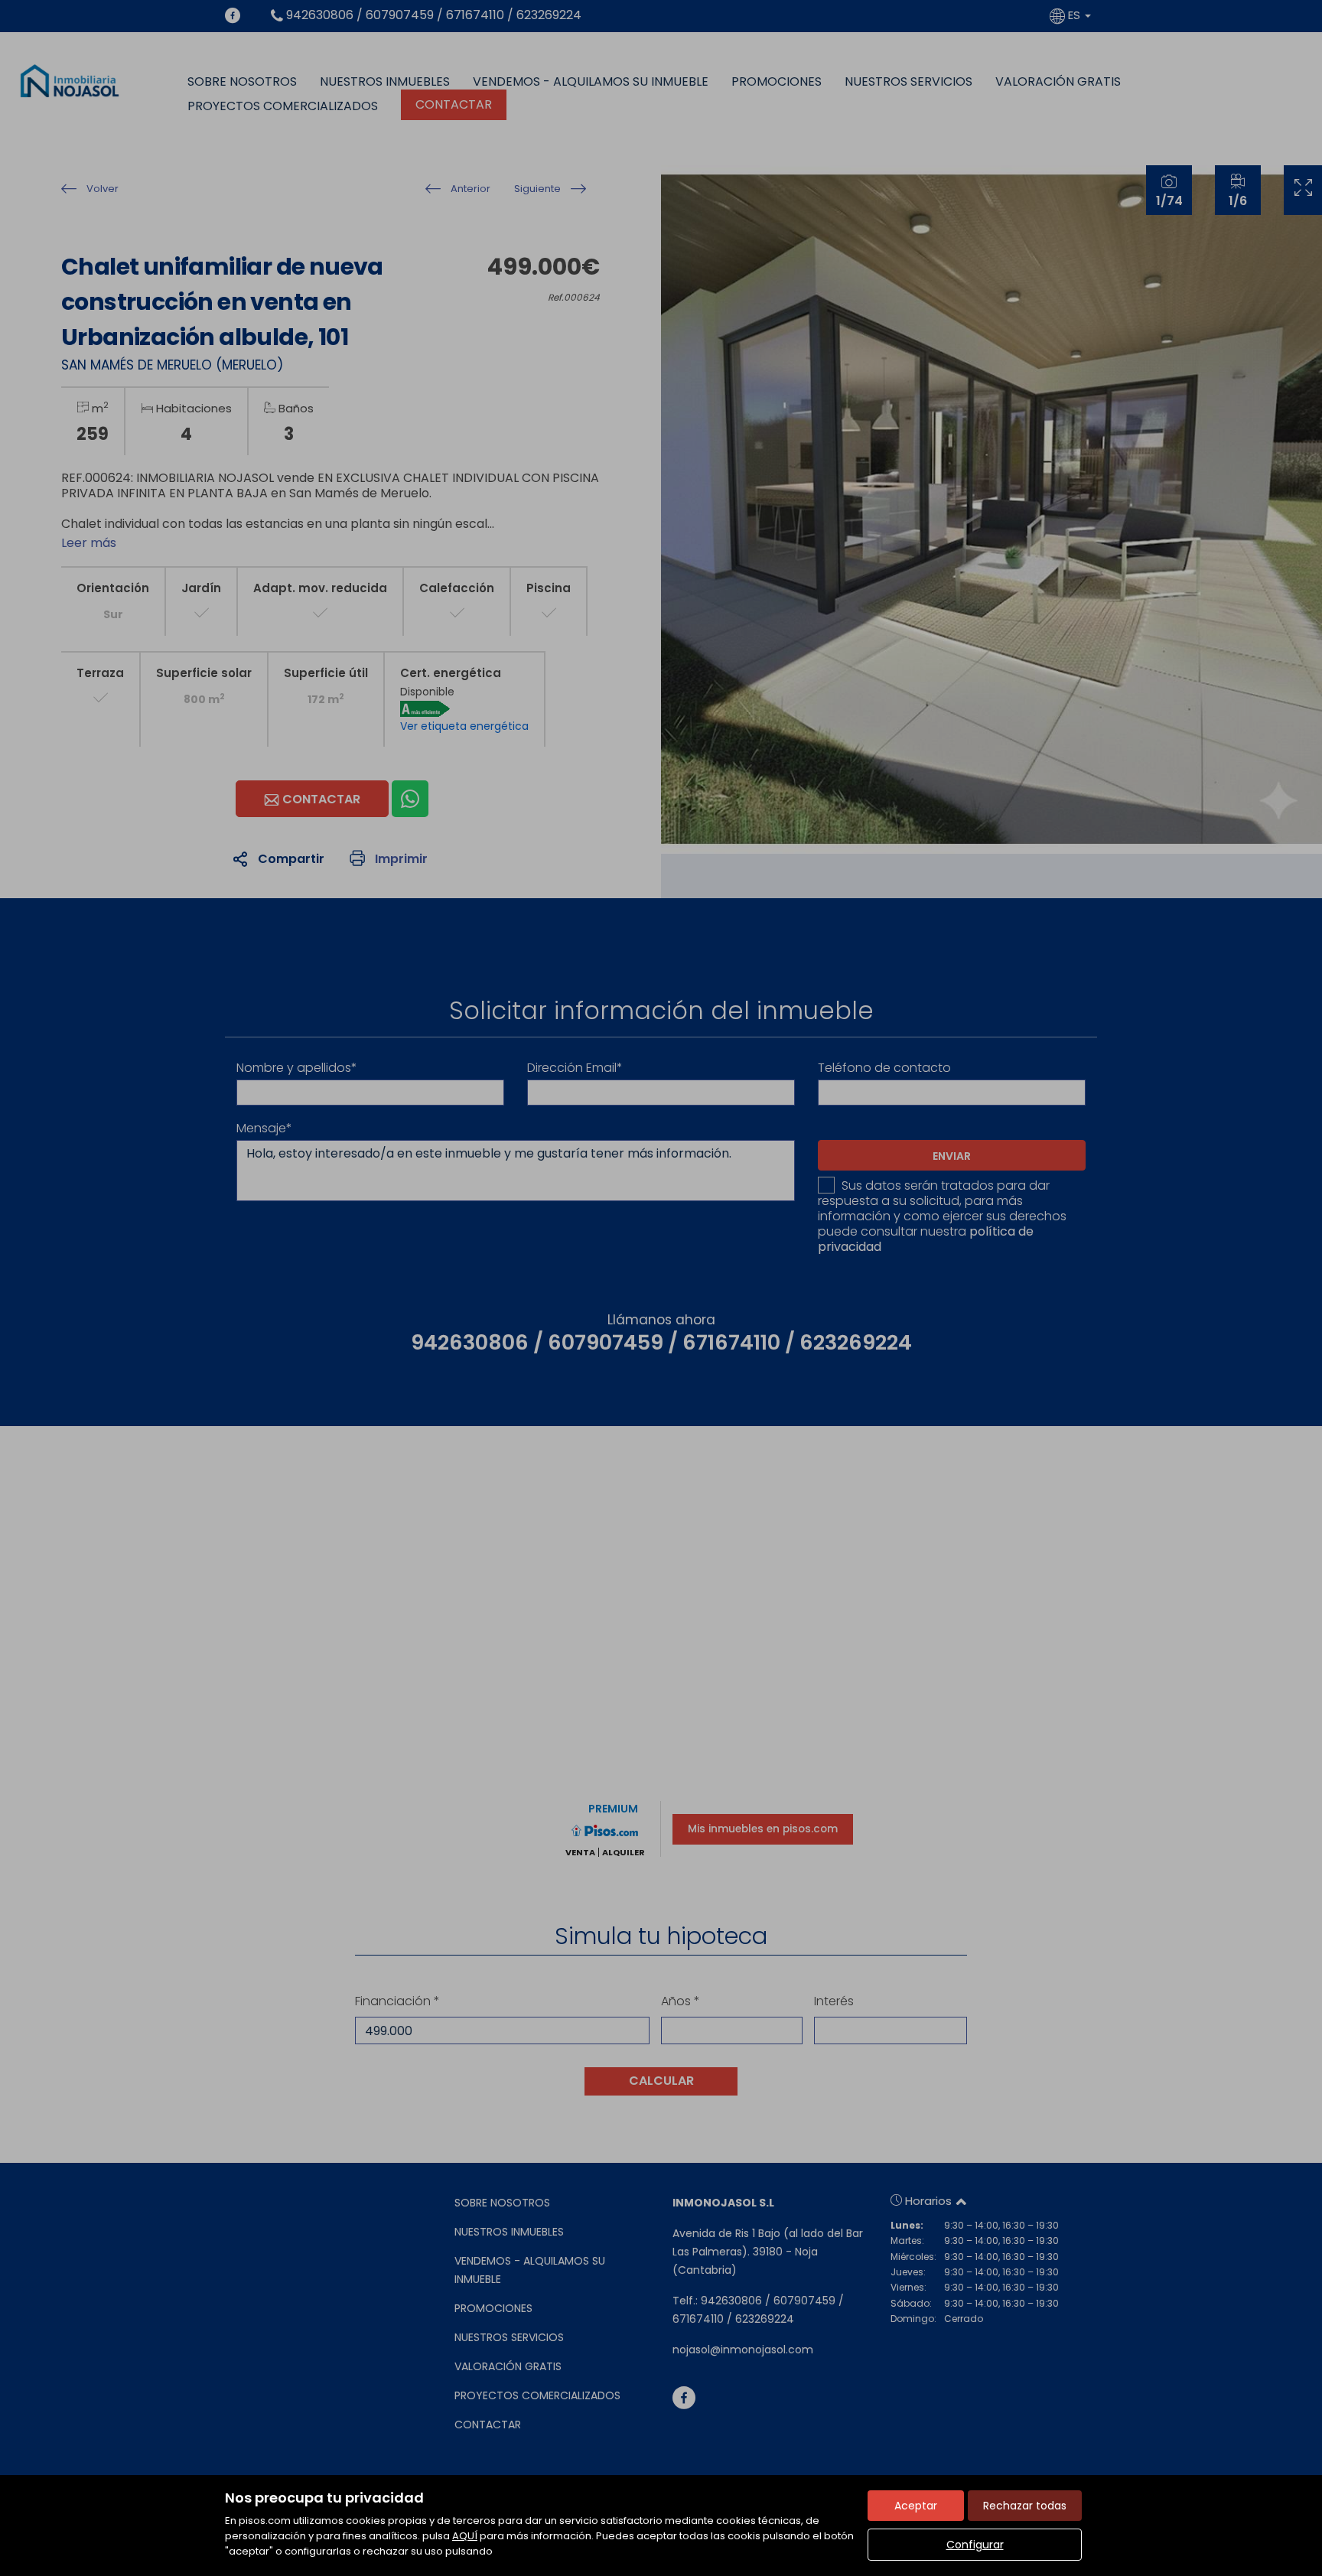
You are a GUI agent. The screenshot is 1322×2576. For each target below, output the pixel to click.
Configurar (975, 2545)
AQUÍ (465, 2536)
